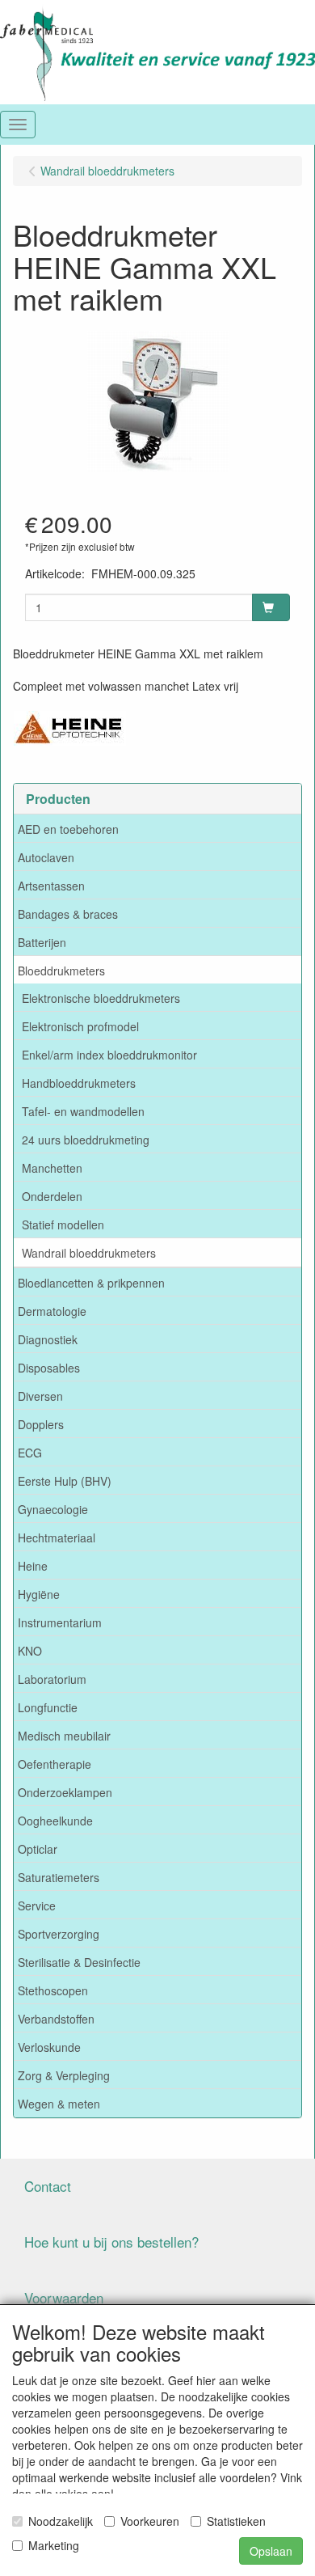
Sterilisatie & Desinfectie (79, 1962)
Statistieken (236, 2521)
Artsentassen (51, 886)
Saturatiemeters (59, 1877)
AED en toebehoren (68, 829)
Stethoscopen (53, 1990)
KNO (30, 1651)
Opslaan (271, 2551)
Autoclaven (46, 857)
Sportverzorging (59, 1934)
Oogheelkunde (55, 1821)
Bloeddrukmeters (61, 971)
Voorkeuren (150, 2521)
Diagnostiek (48, 1339)
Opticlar (38, 1849)
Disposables (49, 1368)
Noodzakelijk (61, 2521)
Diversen (40, 1396)
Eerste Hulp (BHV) (65, 1481)
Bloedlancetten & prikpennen (91, 1283)
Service (37, 1906)
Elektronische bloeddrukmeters (101, 998)
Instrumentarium (60, 1622)
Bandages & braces (68, 914)
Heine (33, 1566)
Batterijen (42, 942)
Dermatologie (52, 1311)
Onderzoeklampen (65, 1792)
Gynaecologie (53, 1509)
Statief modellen (63, 1225)
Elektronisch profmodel (80, 1026)
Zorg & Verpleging (64, 2075)
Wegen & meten (59, 2104)
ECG (30, 1453)
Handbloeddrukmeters (79, 1083)
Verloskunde (49, 2047)
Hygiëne (39, 1594)
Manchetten (52, 1168)
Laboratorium (52, 1679)
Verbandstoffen (56, 2019)
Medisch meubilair (64, 1736)
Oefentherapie (55, 1764)
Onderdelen (52, 1196)
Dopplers (41, 1424)
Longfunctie (48, 1707)
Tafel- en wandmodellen (83, 1111)
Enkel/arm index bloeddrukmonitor (109, 1055)
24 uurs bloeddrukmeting (86, 1140)
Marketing (54, 2545)
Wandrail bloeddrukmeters (89, 1253)
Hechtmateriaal (57, 1538)
